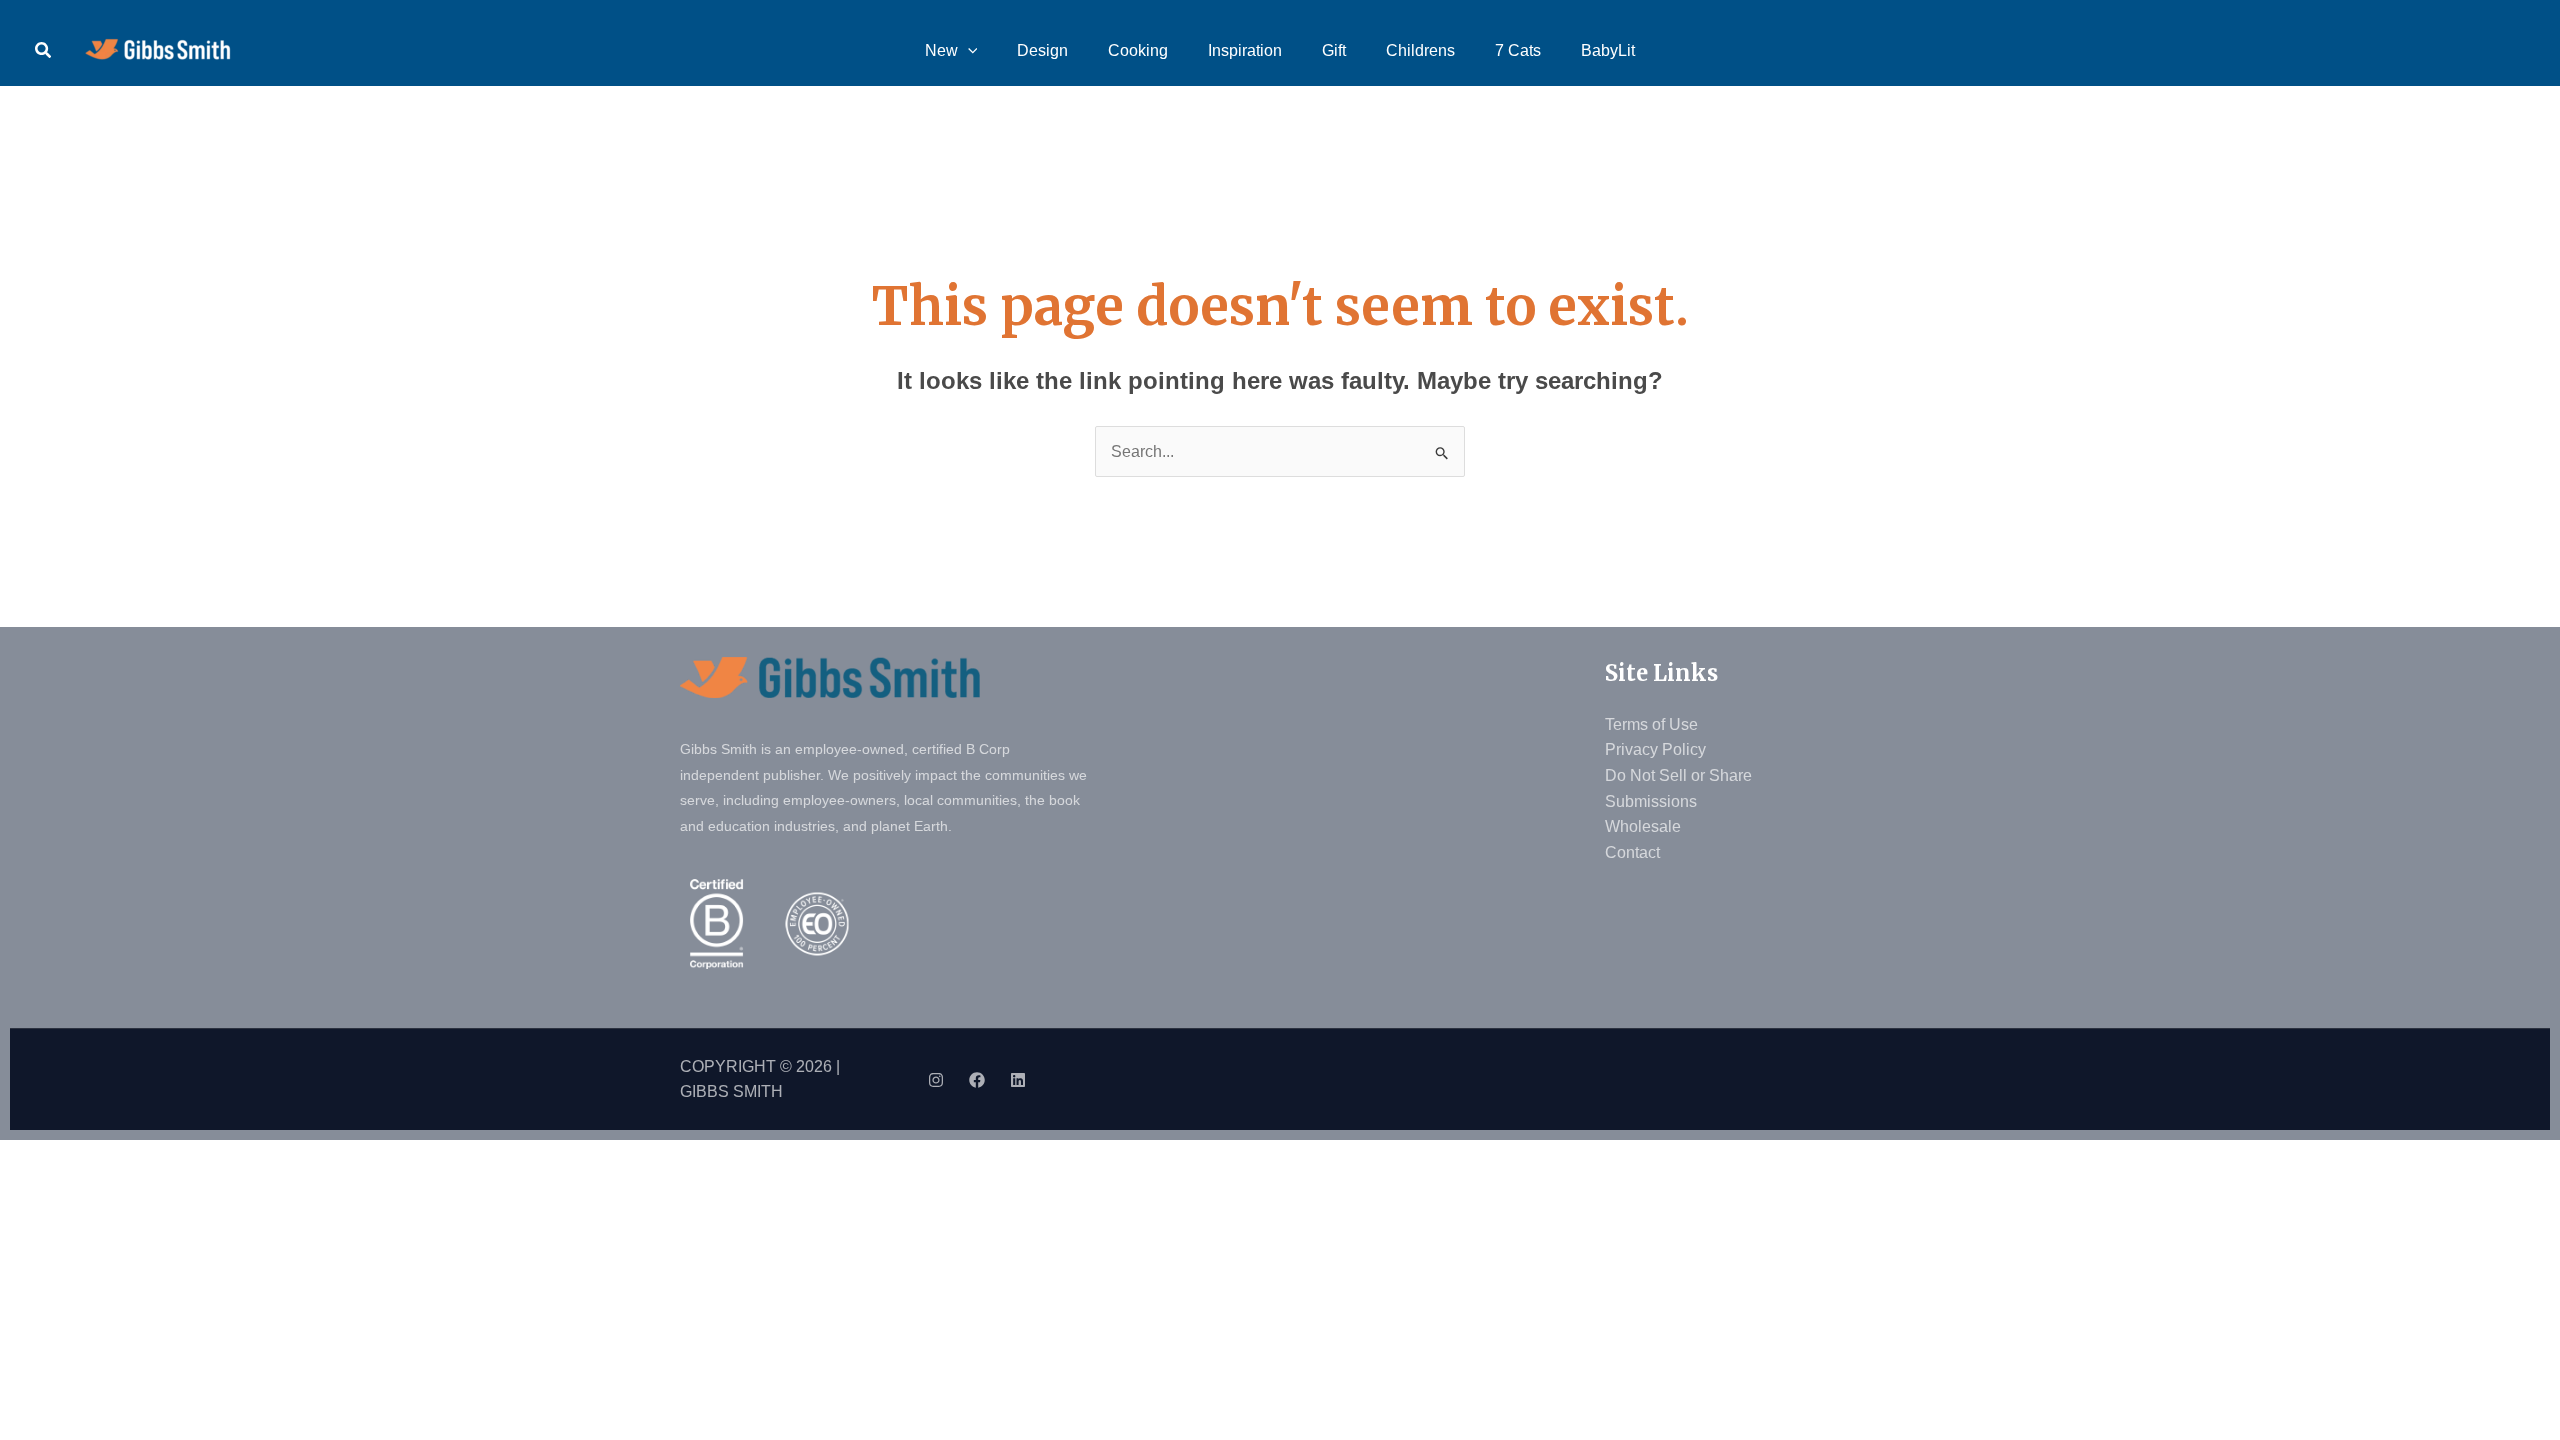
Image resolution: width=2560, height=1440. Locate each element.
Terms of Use (1651, 724)
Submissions (1651, 801)
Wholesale (1643, 826)
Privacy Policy (1655, 749)
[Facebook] (977, 1080)
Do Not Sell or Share (1678, 775)
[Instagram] (936, 1080)
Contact (1632, 852)
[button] (44, 51)
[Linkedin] (1018, 1080)
